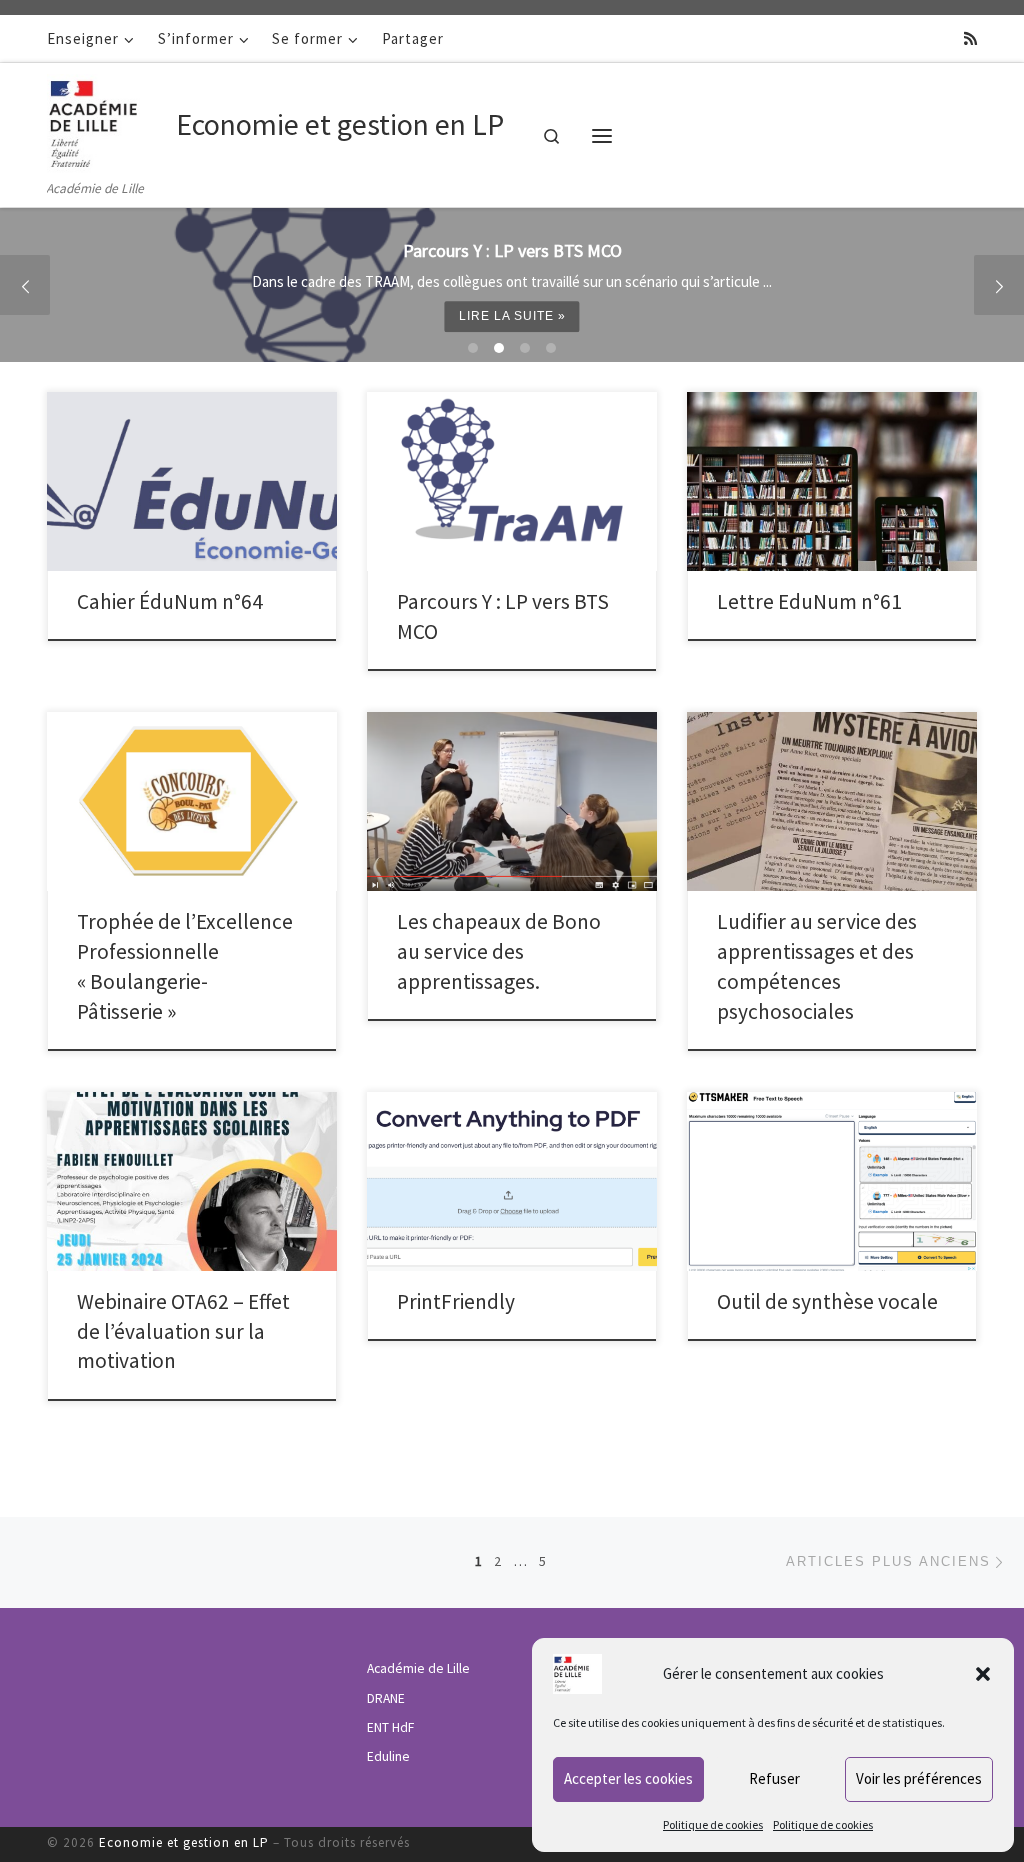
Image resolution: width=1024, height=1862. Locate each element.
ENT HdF (390, 1727)
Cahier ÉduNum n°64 (170, 601)
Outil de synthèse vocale (827, 1301)
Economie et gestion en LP (184, 1842)
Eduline (388, 1756)
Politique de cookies (713, 1824)
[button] (983, 1674)
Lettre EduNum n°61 (809, 601)
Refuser (774, 1778)
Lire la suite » (518, 316)
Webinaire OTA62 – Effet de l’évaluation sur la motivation (183, 1331)
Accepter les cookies (628, 1778)
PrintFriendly (456, 1301)
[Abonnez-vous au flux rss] (970, 38)
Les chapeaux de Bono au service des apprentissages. (499, 951)
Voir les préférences (919, 1778)
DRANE (386, 1698)
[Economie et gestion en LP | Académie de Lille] (108, 120)
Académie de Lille (418, 1668)
